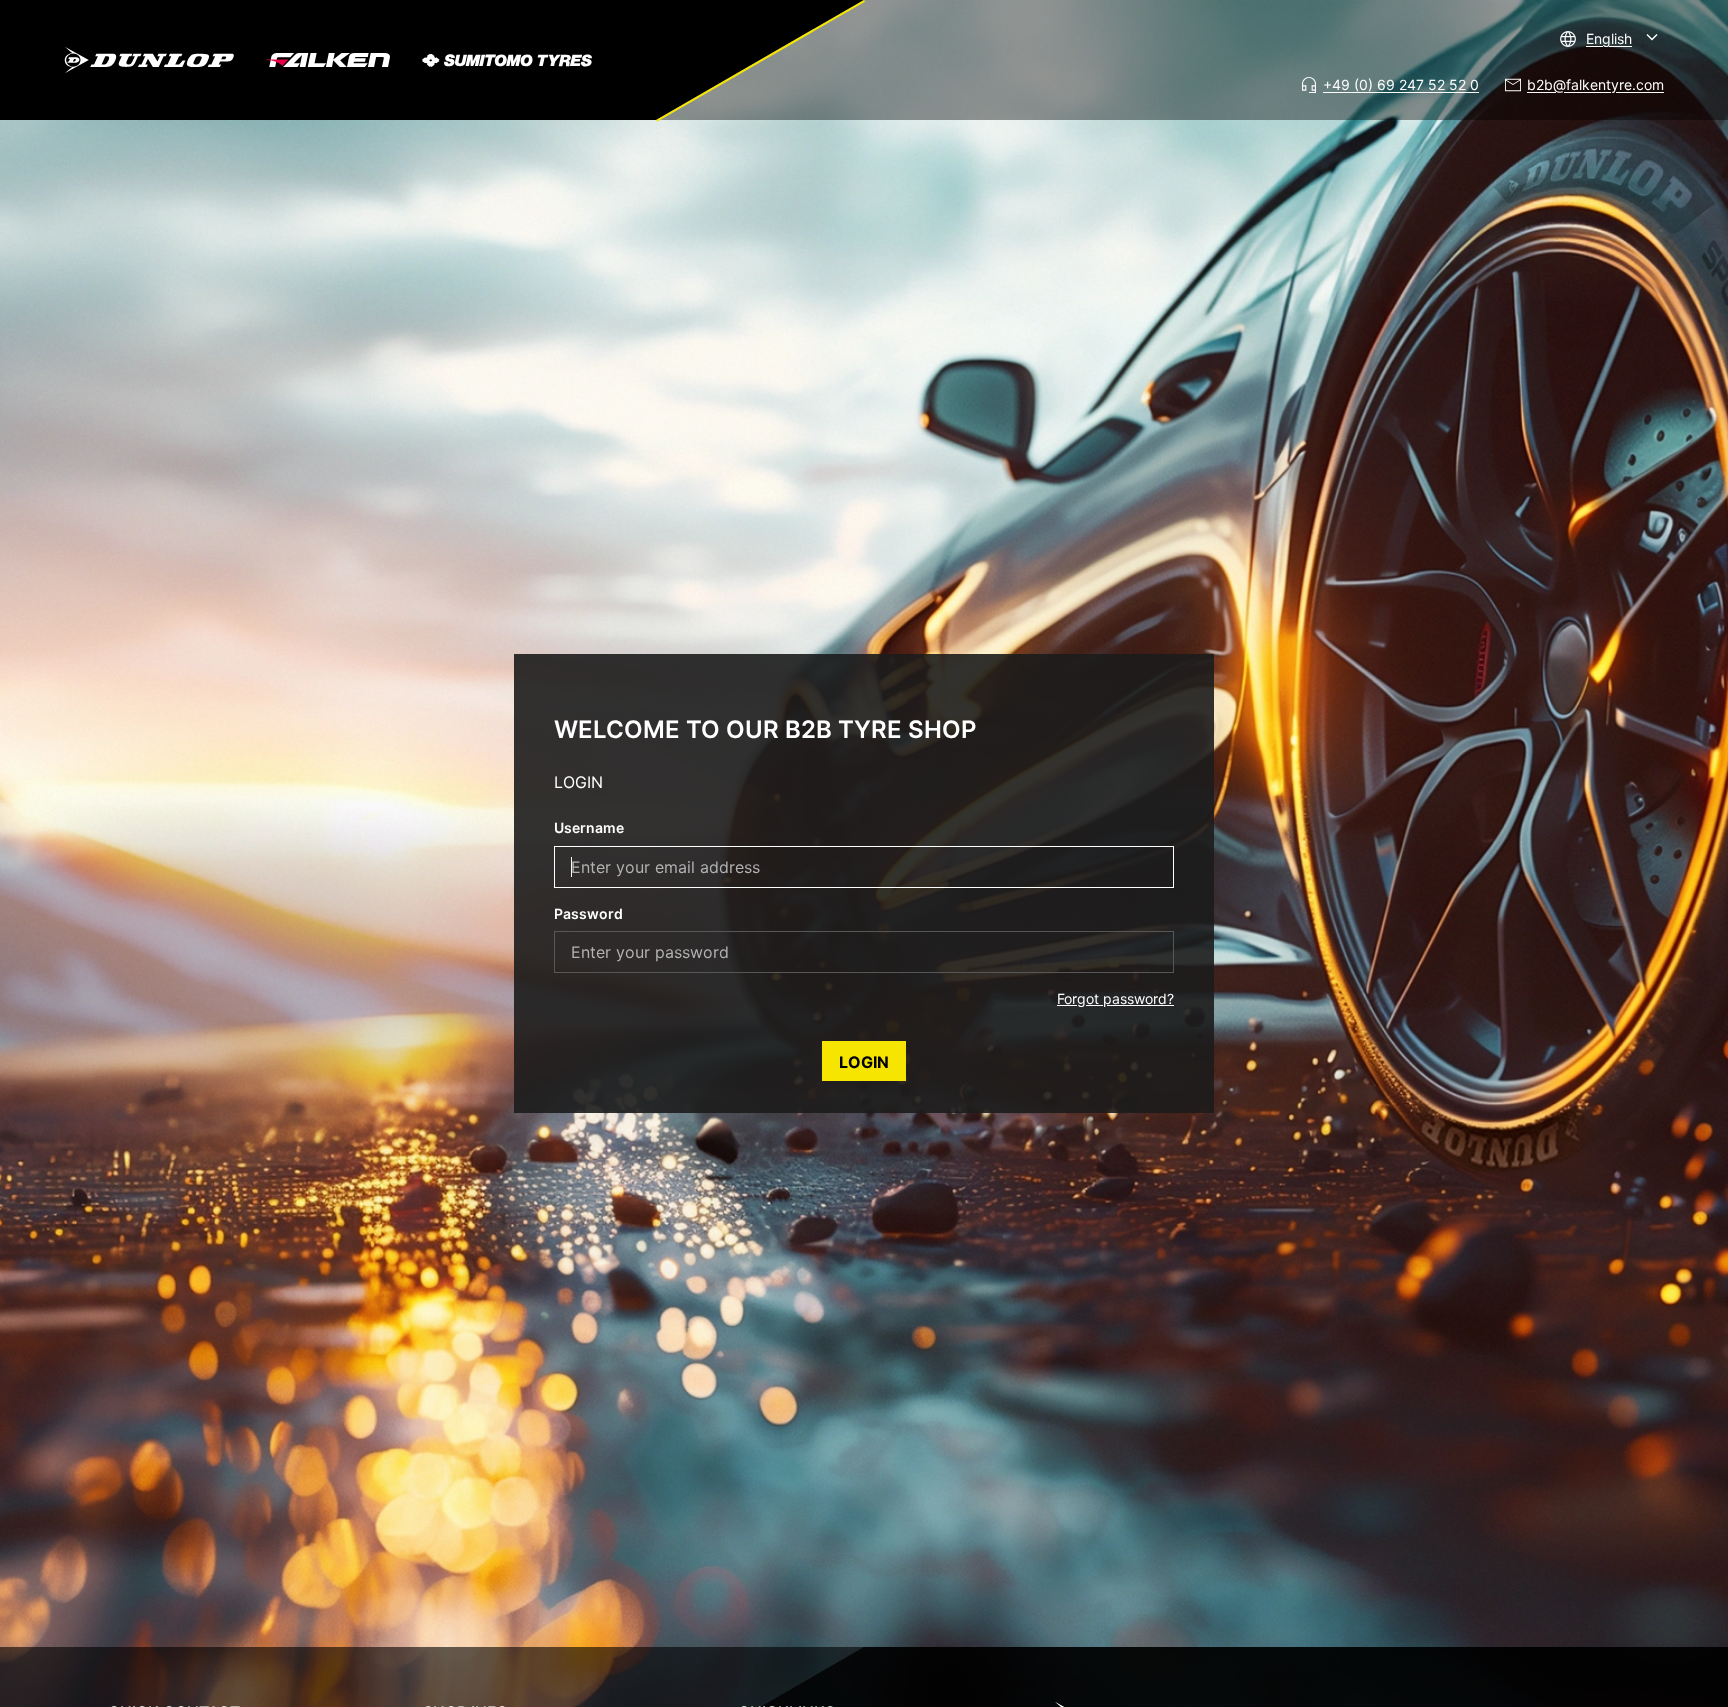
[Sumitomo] (507, 60)
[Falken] (328, 60)
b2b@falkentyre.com (1595, 84)
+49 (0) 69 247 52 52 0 (1401, 84)
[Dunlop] (149, 60)
